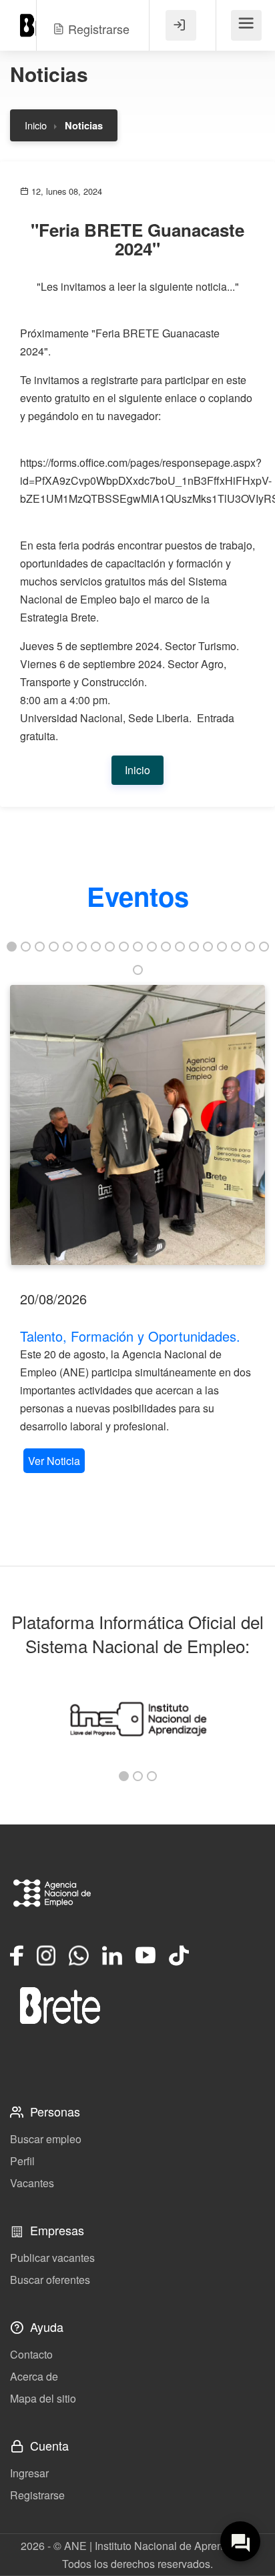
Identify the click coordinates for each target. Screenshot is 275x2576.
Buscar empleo (46, 2139)
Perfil (22, 2161)
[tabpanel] (137, 1231)
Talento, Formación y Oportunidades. (130, 1336)
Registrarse (37, 2495)
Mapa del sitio (43, 2398)
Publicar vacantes (52, 2258)
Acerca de (34, 2376)
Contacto (31, 2354)
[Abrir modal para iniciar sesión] (181, 25)
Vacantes (32, 2183)
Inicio (36, 125)
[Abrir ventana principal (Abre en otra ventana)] (60, 2005)
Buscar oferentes (50, 2280)
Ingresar (29, 2473)
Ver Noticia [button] (54, 1461)
